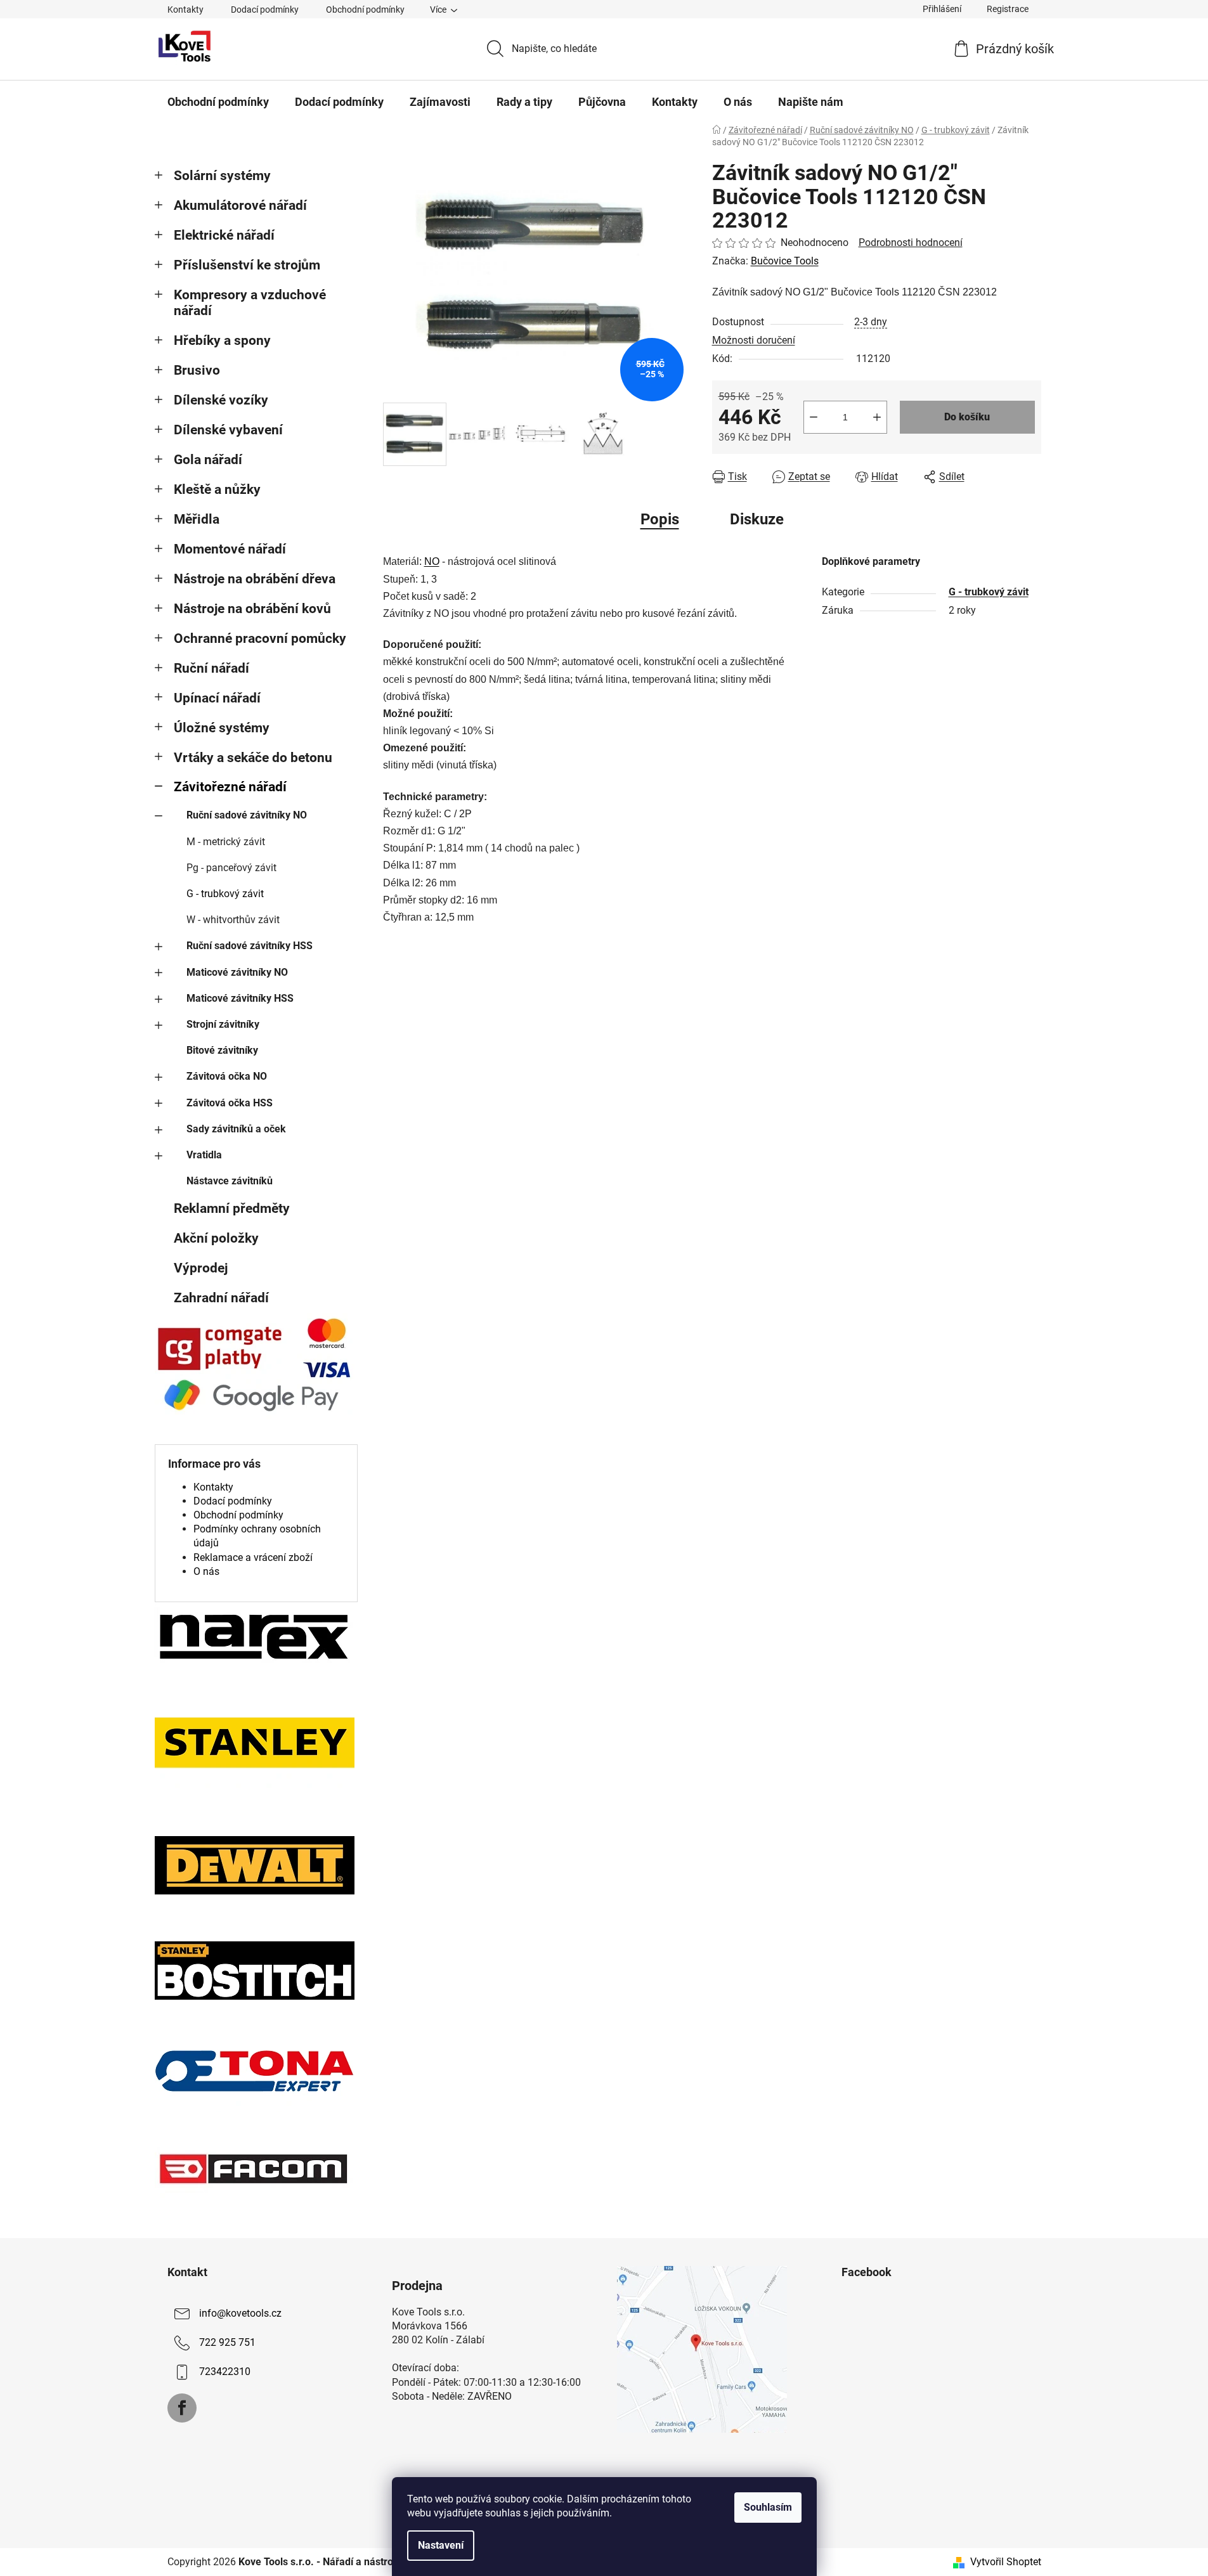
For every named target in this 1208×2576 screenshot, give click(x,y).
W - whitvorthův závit (233, 920)
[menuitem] (218, 102)
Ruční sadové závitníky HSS (250, 946)
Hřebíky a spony (222, 340)
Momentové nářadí (230, 549)
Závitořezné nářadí (230, 787)
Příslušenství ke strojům (247, 265)
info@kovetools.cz (240, 2313)
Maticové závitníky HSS (240, 998)
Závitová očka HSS (230, 1103)
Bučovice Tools (785, 261)
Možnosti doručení (754, 340)
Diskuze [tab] (757, 519)
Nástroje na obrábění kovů (252, 609)
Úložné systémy (222, 728)
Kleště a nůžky (217, 489)
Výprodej (201, 1268)
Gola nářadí (208, 460)
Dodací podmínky (265, 10)
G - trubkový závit (225, 894)
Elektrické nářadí (224, 235)
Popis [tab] (660, 519)
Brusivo (197, 370)
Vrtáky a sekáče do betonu (253, 758)
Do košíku (967, 417)
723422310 (225, 2372)
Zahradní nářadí (221, 1298)
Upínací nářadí (217, 698)
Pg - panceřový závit (231, 868)
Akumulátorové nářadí (240, 205)
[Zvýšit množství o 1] (877, 417)
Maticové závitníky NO (237, 972)
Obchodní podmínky (365, 10)
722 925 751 (227, 2342)
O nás (206, 1571)
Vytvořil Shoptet (1006, 2562)
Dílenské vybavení (228, 430)
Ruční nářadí (211, 668)
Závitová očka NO (227, 1076)
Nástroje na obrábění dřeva (255, 579)
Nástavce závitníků (230, 1181)
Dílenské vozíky (221, 400)
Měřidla (197, 519)
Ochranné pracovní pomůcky (260, 638)
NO (432, 561)
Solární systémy (222, 176)
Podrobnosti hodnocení (911, 243)
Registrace (1008, 9)
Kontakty (185, 10)
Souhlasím (768, 2507)
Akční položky (216, 1238)
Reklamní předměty (232, 1208)
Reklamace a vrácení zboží (253, 1557)
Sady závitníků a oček (236, 1129)
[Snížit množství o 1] (814, 417)
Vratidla (204, 1155)
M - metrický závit (226, 842)
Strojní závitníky (223, 1024)
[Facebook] (182, 2408)
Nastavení (441, 2545)
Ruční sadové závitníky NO (247, 815)
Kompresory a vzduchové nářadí (250, 303)
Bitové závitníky (222, 1050)
